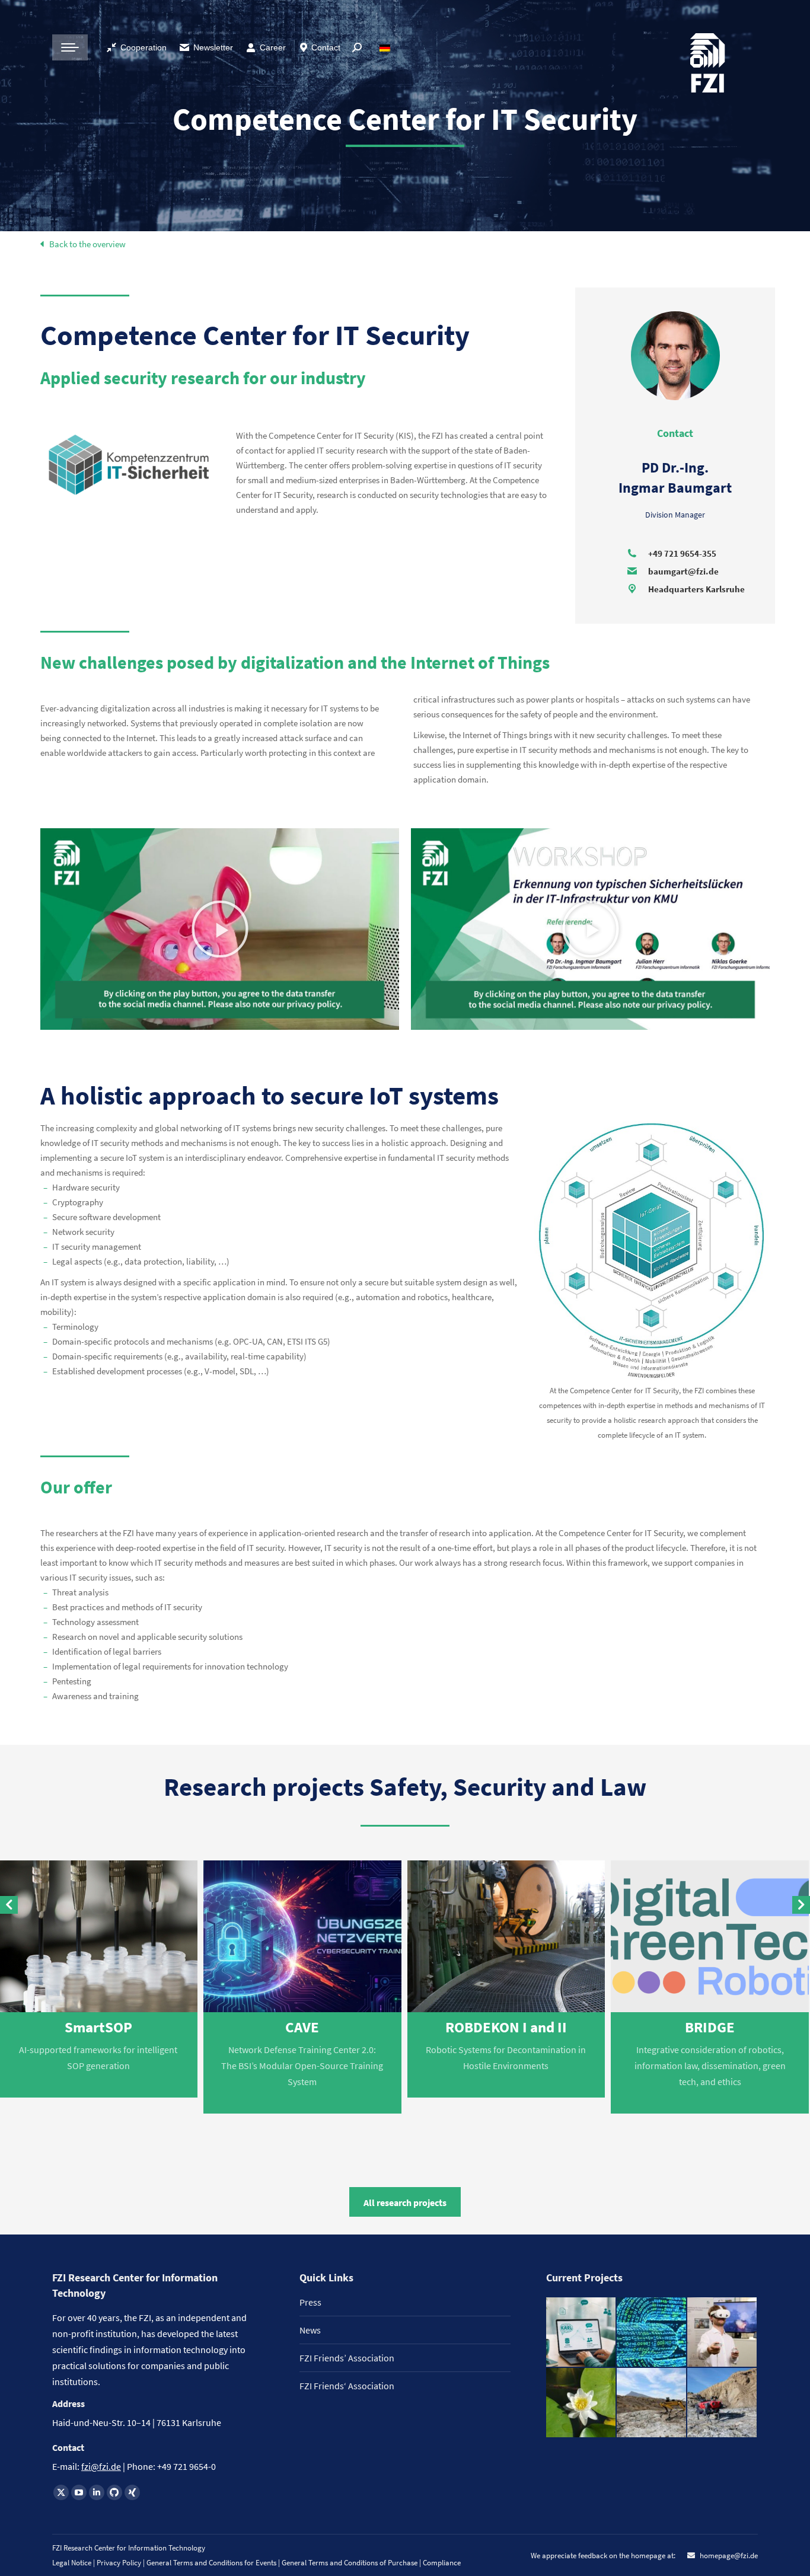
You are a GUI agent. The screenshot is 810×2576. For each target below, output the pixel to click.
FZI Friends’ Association (347, 2358)
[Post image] (302, 1937)
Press (310, 2302)
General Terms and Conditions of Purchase (350, 2563)
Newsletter (213, 47)
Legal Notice (72, 2563)
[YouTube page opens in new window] (79, 2492)
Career (273, 47)
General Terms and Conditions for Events (211, 2563)
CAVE (302, 2027)
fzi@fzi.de (101, 2466)
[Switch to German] (386, 47)
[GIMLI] (652, 2333)
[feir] (723, 2333)
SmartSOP (98, 2027)
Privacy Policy (120, 2563)
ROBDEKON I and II (506, 2027)
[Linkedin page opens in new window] (97, 2492)
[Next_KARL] (581, 2333)
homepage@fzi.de (728, 2556)
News (310, 2330)
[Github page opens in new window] (114, 2492)
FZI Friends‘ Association (347, 2386)
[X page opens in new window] (61, 2492)
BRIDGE (710, 2027)
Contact (326, 47)
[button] (220, 929)
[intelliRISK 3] (723, 2403)
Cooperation (143, 47)
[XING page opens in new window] (132, 2492)
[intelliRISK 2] (652, 2403)
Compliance (442, 2563)
